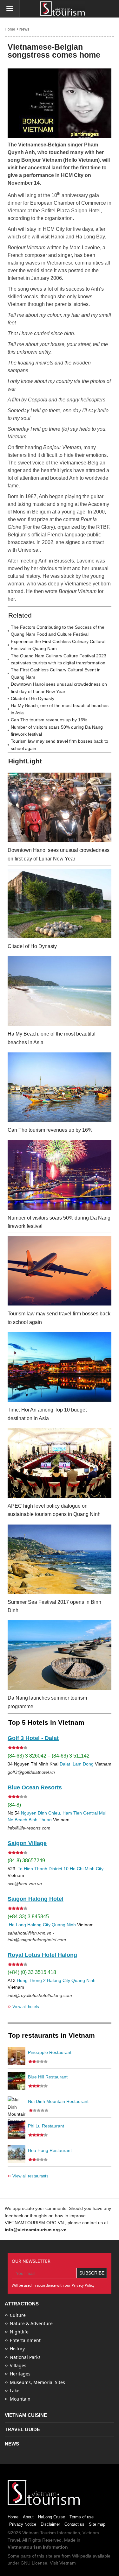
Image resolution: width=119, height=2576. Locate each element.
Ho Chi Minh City (87, 1869)
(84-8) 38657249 (26, 1861)
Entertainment (25, 2340)
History (17, 2349)
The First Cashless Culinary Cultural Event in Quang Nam (56, 673)
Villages (18, 2365)
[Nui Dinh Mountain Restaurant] (17, 2105)
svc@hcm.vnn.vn (25, 1884)
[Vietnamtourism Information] (63, 9)
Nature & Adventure (31, 2323)
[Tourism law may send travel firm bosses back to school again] (60, 1271)
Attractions (22, 2304)
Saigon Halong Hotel (36, 1899)
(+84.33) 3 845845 (28, 1917)
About (28, 2517)
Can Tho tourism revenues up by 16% (49, 720)
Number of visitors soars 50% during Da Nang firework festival (57, 731)
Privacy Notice (23, 2524)
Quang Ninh (64, 1925)
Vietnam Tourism (39, 2533)
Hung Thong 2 (31, 1980)
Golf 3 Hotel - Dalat (33, 1738)
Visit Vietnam (63, 2563)
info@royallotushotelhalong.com (40, 1995)
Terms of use (82, 2517)
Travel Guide (22, 2429)
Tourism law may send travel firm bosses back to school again (60, 745)
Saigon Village (27, 1843)
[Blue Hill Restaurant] (17, 2081)
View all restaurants (28, 2176)
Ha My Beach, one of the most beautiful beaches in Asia (60, 709)
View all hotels (23, 2006)
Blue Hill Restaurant (48, 2077)
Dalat (65, 1764)
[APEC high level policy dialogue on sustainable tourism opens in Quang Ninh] (60, 1463)
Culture (18, 2315)
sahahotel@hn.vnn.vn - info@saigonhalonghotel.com (37, 1936)
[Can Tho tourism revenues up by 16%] (60, 1087)
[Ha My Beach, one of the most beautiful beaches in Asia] (60, 991)
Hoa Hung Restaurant (50, 2150)
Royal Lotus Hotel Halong (42, 1955)
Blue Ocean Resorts (35, 1787)
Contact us (74, 2524)
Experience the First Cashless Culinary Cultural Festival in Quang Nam (58, 645)
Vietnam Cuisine (26, 2415)
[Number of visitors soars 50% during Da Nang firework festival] (60, 1175)
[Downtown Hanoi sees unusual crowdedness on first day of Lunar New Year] (60, 807)
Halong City (39, 1925)
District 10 (59, 1869)
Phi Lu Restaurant (46, 2126)
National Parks (25, 2357)
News (24, 29)
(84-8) (14, 1805)
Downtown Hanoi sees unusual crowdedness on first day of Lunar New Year (59, 688)
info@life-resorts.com (29, 1828)
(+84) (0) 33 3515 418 (32, 1972)
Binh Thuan (40, 1820)
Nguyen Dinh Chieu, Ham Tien (51, 1813)
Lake (15, 2391)
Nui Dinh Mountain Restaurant (58, 2101)
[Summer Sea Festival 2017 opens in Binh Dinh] (60, 1559)
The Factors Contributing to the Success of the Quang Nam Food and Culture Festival (58, 631)
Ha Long (17, 1925)
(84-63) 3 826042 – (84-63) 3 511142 (49, 1756)
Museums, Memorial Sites (37, 2382)
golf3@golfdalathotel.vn (31, 1772)
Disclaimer (50, 2524)
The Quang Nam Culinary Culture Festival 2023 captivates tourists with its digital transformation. (59, 659)
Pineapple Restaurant (50, 2052)
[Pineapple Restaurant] (17, 2056)
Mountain (20, 2399)
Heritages (20, 2374)
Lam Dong (83, 1764)
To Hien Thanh (32, 1869)
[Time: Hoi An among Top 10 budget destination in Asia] (60, 1367)
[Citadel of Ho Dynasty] (60, 903)
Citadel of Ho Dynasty (33, 698)
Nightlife (19, 2332)
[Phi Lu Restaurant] (17, 2130)
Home (10, 29)
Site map (97, 2524)
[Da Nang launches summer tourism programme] (60, 1655)
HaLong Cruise (52, 2517)
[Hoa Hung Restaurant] (17, 2154)
